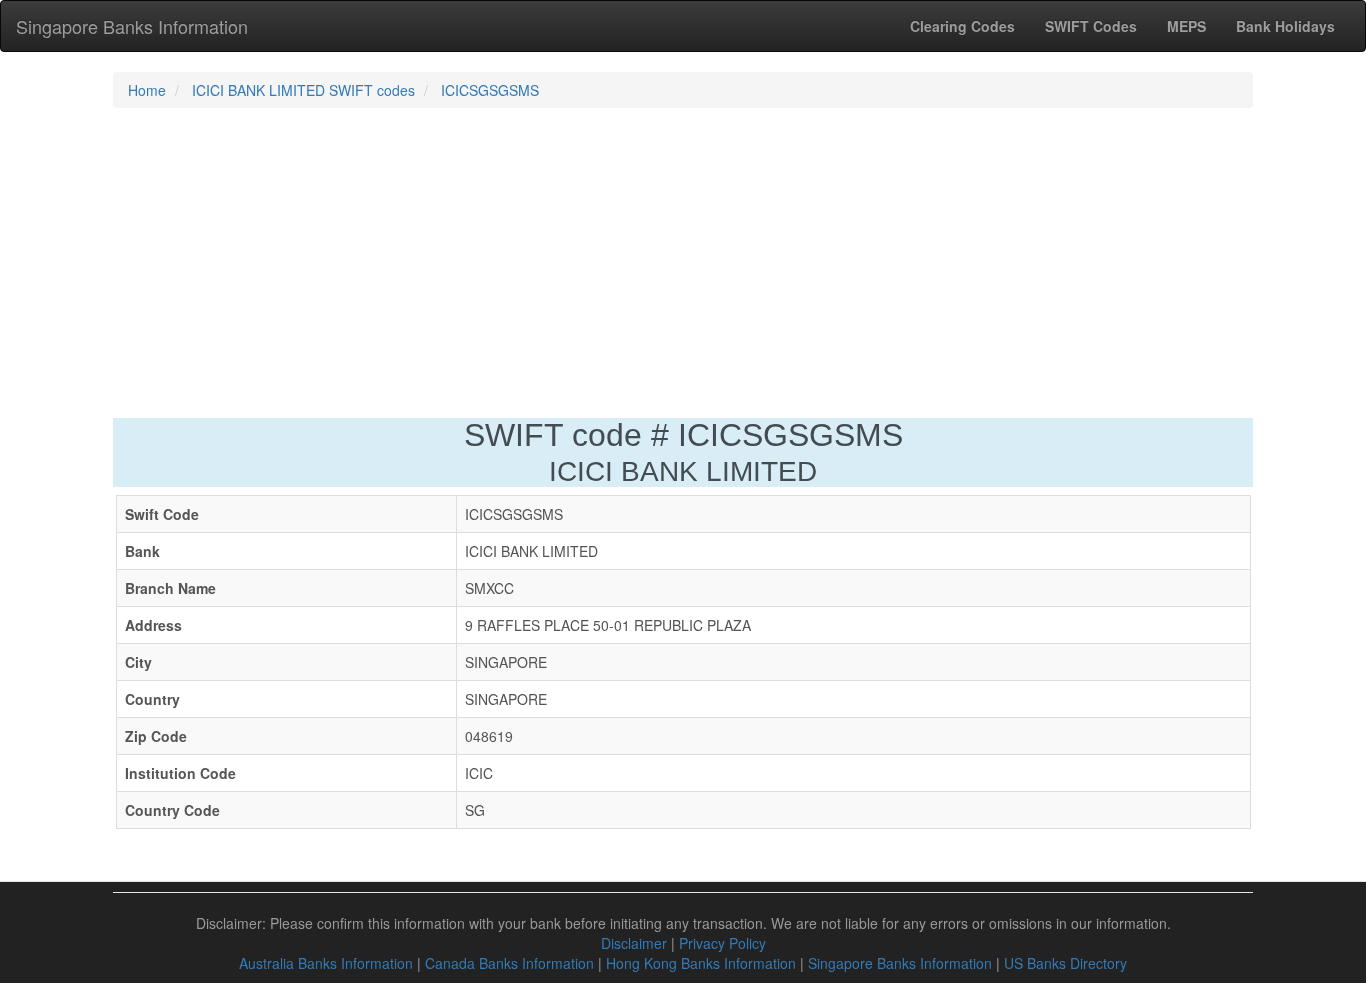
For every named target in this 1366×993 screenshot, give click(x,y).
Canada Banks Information (509, 963)
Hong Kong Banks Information (701, 963)
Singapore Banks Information (132, 26)
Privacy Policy (722, 943)
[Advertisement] (683, 268)
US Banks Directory (1065, 963)
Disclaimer (634, 943)
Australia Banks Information (326, 963)
